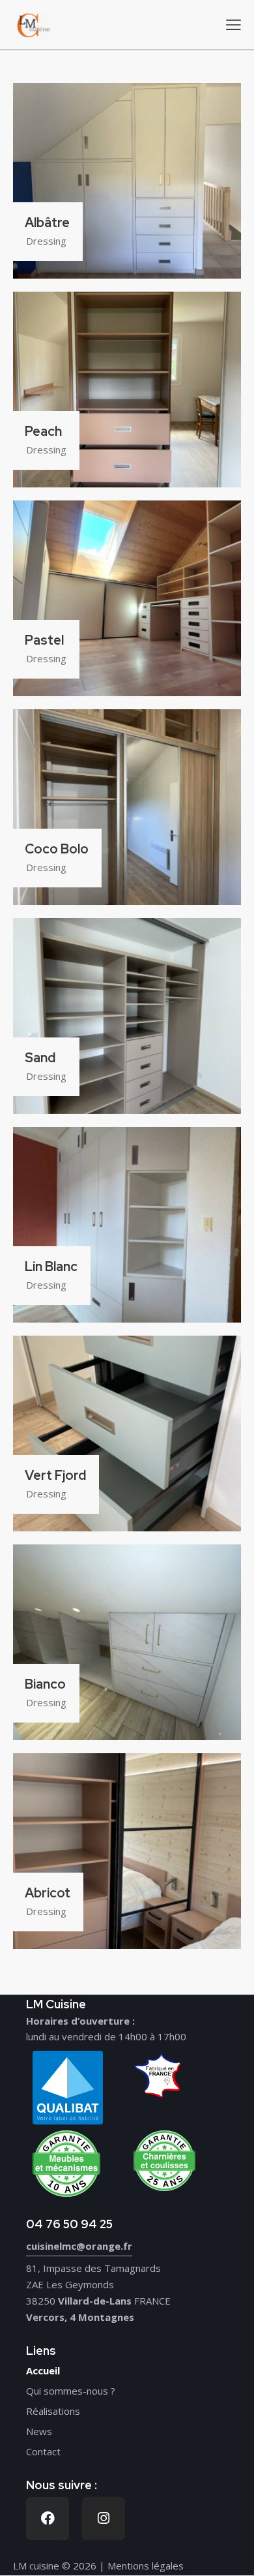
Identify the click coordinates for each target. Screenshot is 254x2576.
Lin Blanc (51, 1267)
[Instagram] (104, 2519)
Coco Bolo (57, 850)
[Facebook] (48, 2519)
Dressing (46, 241)
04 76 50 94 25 (69, 2224)
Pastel (44, 641)
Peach (43, 432)
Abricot (48, 1894)
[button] (233, 24)
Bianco (45, 1685)
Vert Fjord (55, 1476)
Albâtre (47, 223)
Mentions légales (146, 2566)
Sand (40, 1058)
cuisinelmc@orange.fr (79, 2246)
